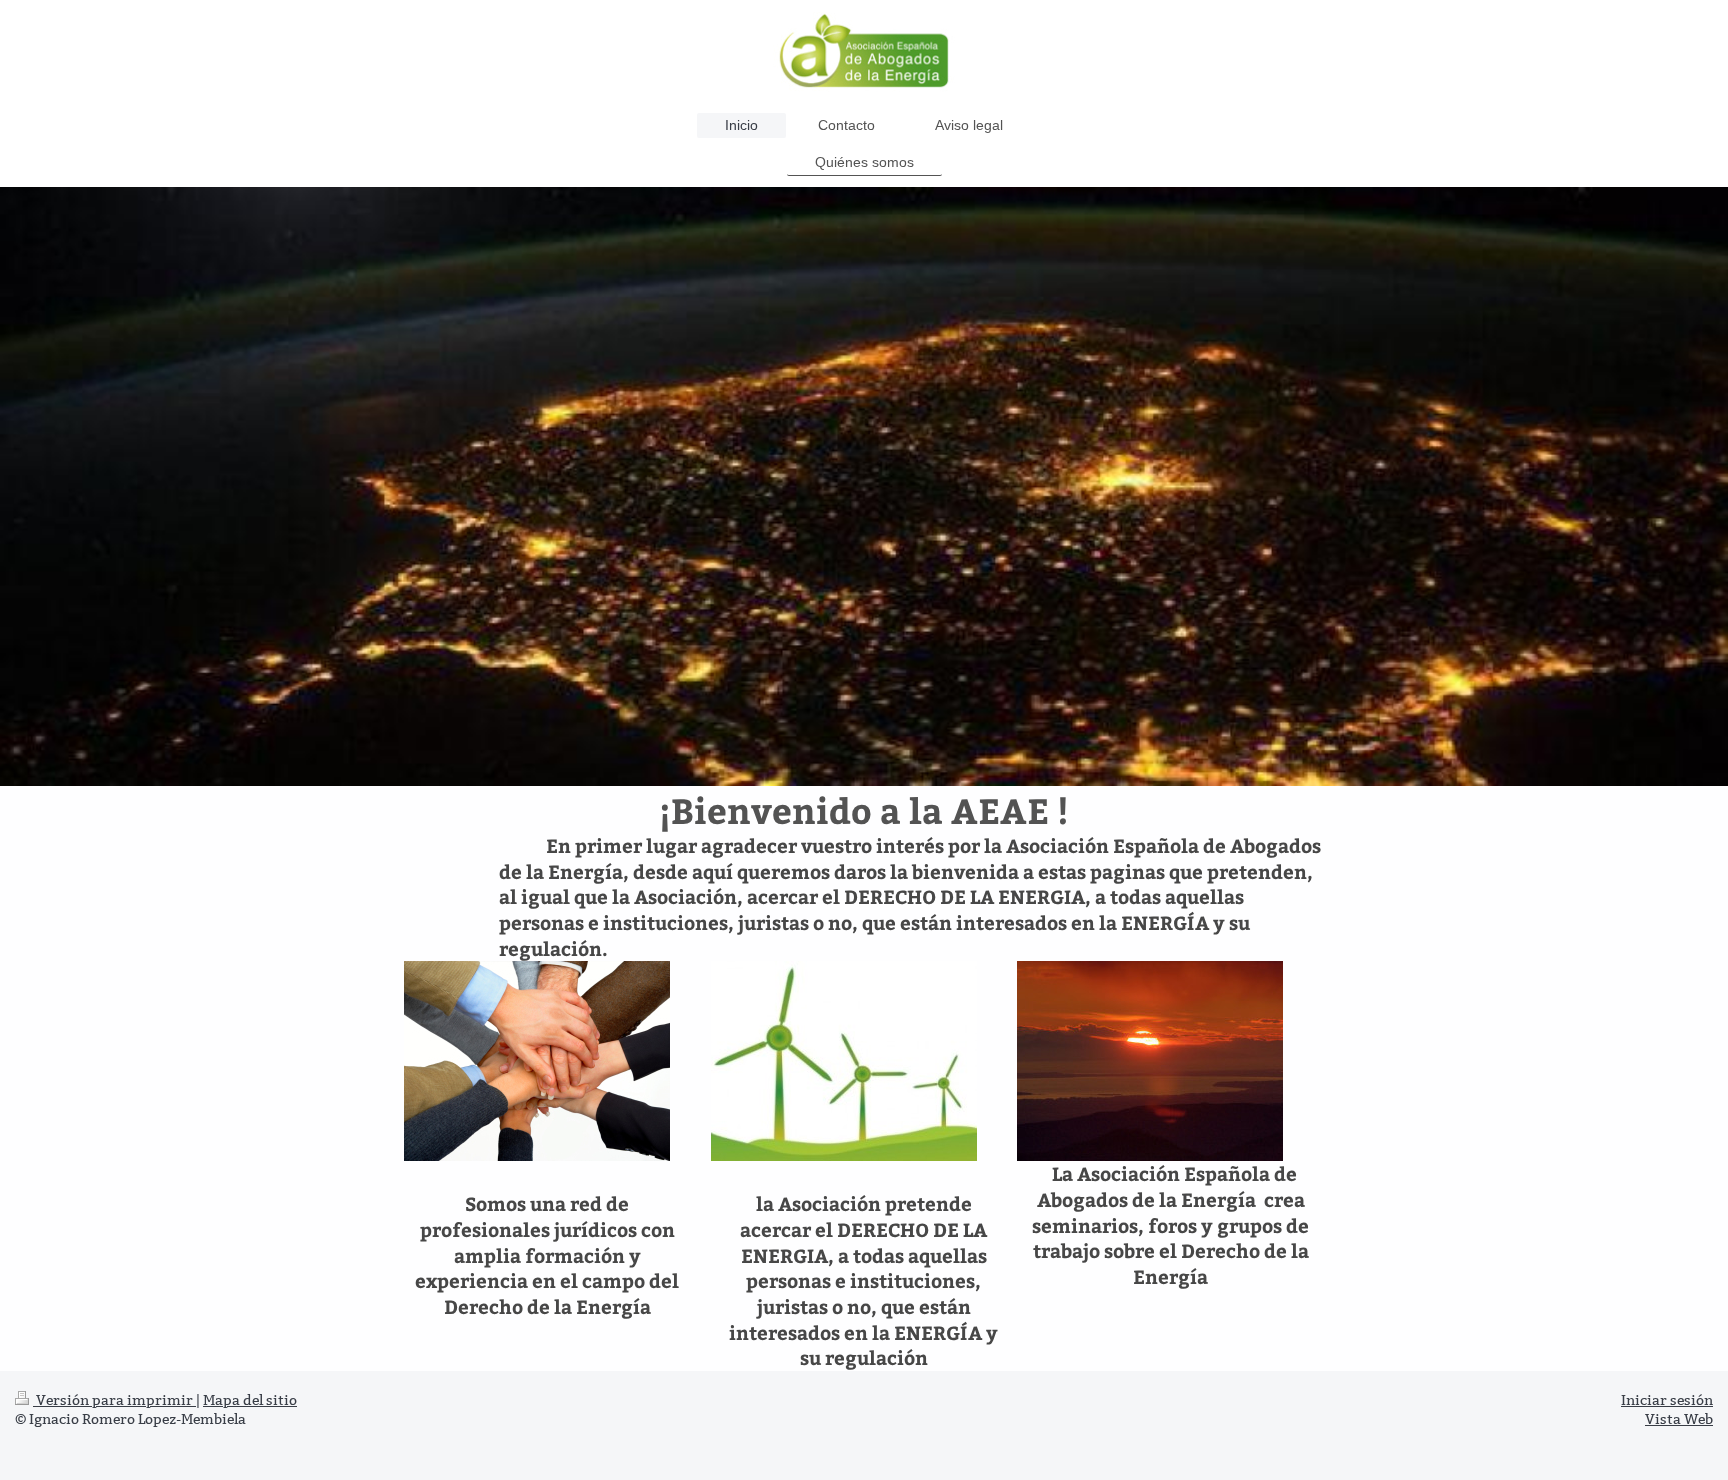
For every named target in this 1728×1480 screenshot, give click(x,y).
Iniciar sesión (1667, 1400)
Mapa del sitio (250, 1400)
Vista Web (1679, 1419)
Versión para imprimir (114, 1400)
